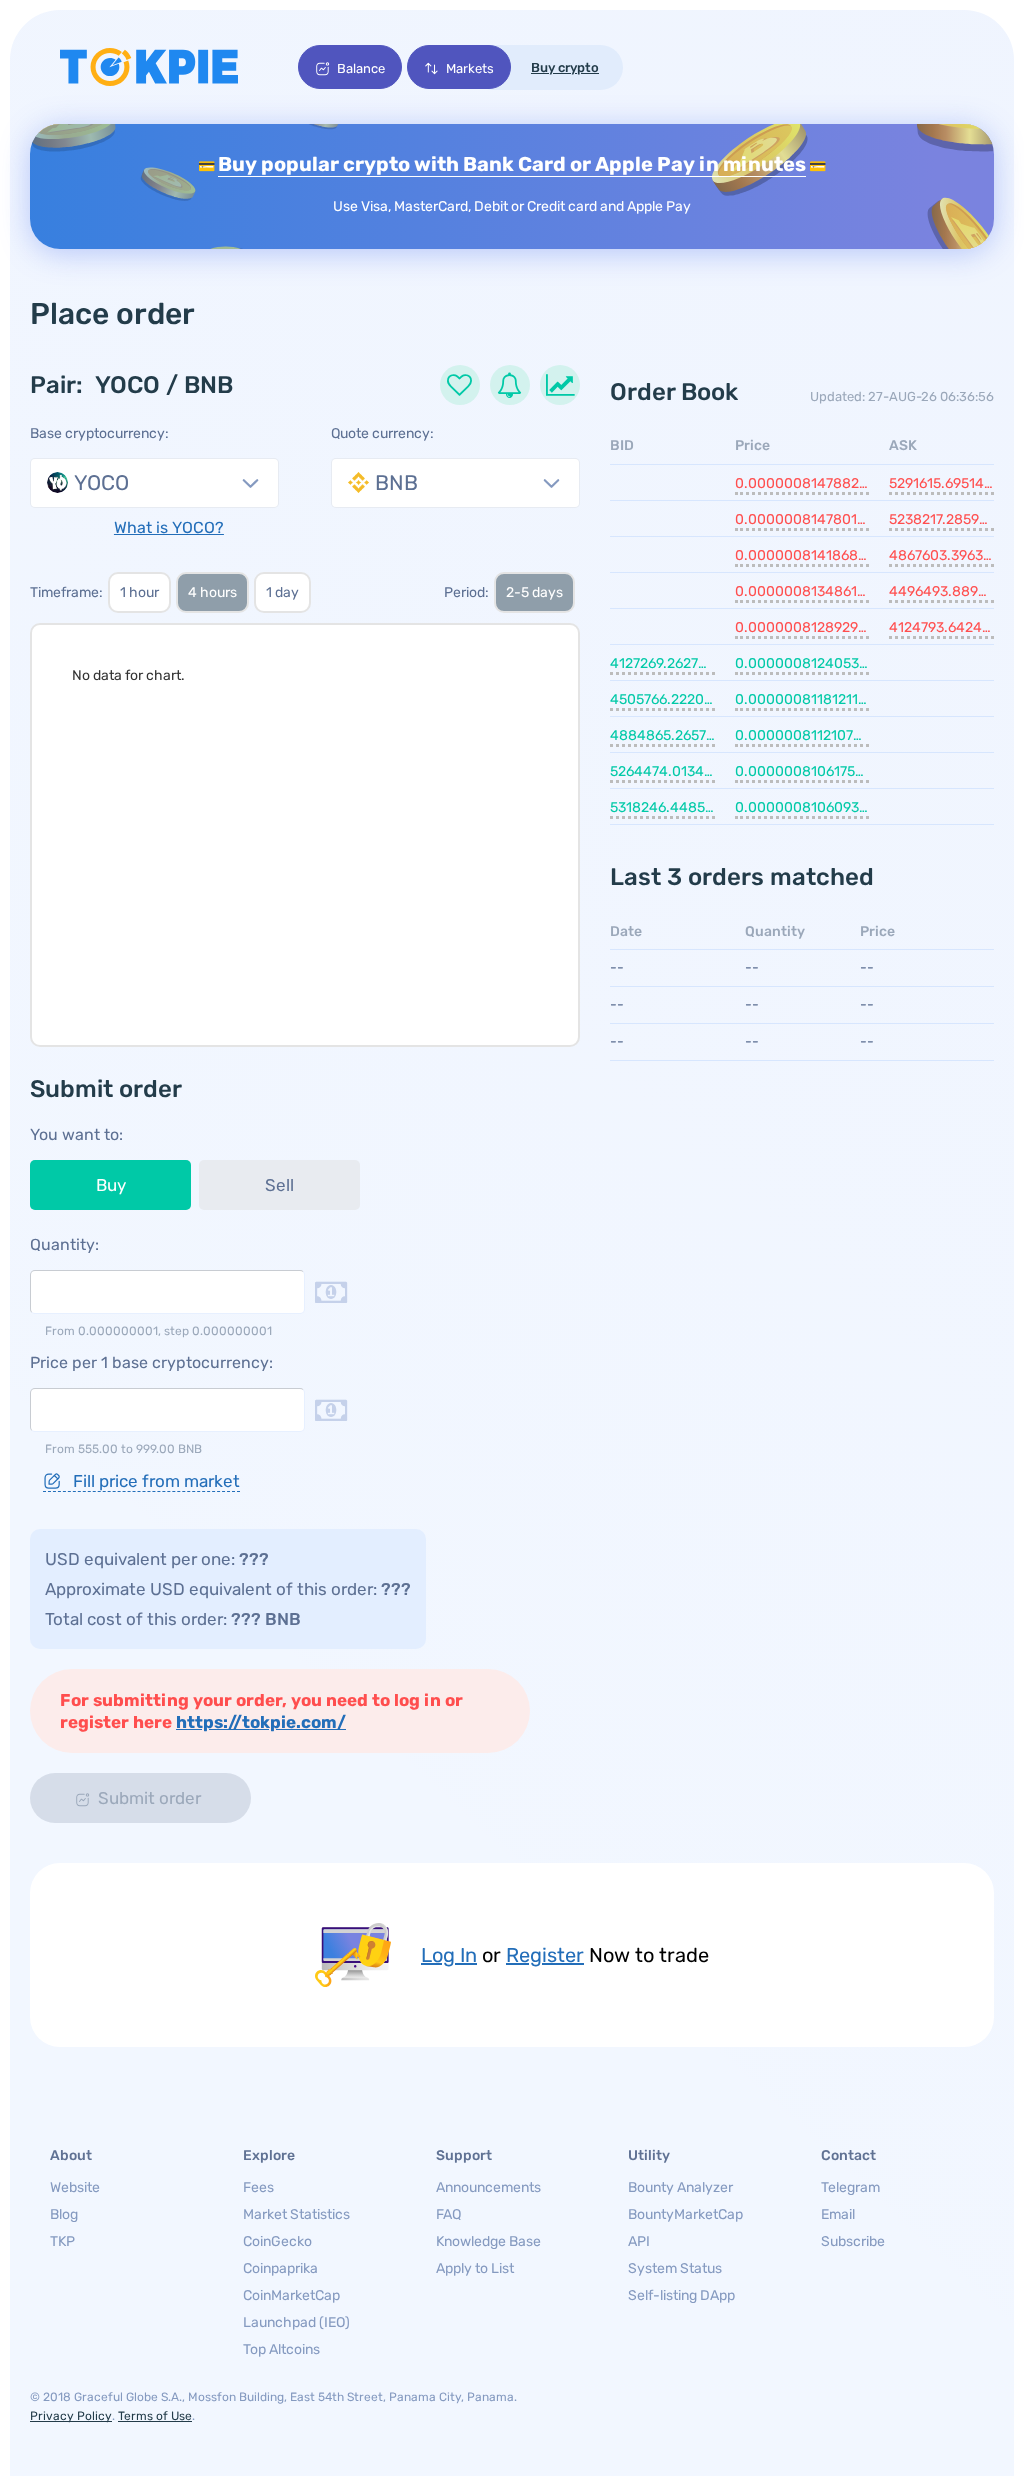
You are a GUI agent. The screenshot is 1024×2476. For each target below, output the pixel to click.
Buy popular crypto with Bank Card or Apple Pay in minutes (512, 164)
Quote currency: (382, 433)
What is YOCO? (169, 527)
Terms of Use (155, 2416)
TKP (62, 2241)
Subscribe (853, 2241)
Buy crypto (565, 67)
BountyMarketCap (685, 2214)
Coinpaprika (280, 2268)
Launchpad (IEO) (296, 2322)
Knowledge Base (488, 2241)
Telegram (850, 2187)
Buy (111, 1185)
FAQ (448, 2214)
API (639, 2241)
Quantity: (64, 1244)
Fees (258, 2187)
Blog (64, 2214)
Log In (449, 1955)
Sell (279, 1185)
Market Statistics (296, 2214)
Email (838, 2214)
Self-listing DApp (681, 2295)
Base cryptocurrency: (99, 433)
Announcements (488, 2187)
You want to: (76, 1134)
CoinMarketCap (291, 2295)
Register (545, 1955)
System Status (675, 2268)
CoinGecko (277, 2241)
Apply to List (475, 2268)
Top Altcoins (281, 2349)
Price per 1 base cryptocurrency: (151, 1362)
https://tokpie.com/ (261, 1722)
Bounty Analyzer (680, 2187)
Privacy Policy (71, 2416)
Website (75, 2187)
